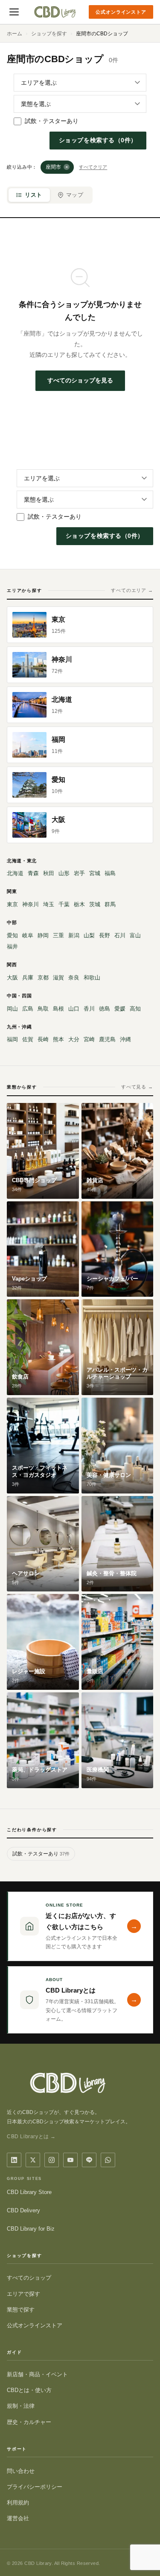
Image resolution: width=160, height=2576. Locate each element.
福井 (12, 946)
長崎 (43, 1039)
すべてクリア (93, 167)
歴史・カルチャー (29, 2422)
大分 (74, 1039)
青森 (33, 873)
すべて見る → (137, 1087)
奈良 (74, 978)
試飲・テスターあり (52, 121)
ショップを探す (49, 34)
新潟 (74, 935)
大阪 (12, 978)
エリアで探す (23, 2294)
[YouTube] (70, 2160)
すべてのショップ (29, 2278)
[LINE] (89, 2160)
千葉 (64, 904)
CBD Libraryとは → (31, 2137)
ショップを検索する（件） (98, 140)
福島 (110, 873)
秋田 (49, 873)
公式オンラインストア (121, 12)
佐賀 (28, 1039)
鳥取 (43, 1009)
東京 (12, 904)
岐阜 (28, 935)
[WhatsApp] (108, 2160)
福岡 (12, 1039)
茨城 (95, 904)
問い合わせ (21, 2471)
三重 (58, 935)
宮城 (95, 873)
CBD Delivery (23, 2210)
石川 (120, 935)
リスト (33, 195)
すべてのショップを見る (80, 380)
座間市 (57, 167)
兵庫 (28, 978)
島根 (58, 1009)
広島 (28, 1009)
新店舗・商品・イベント (37, 2374)
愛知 (12, 935)
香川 (89, 1009)
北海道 (15, 873)
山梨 (89, 935)
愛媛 (120, 1009)
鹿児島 (107, 1039)
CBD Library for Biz (31, 2229)
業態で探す (21, 2310)
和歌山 (92, 978)
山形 (64, 873)
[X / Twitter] (33, 2160)
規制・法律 (21, 2406)
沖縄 (125, 1039)
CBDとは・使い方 (29, 2390)
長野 (105, 935)
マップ (75, 195)
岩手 (79, 873)
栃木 (79, 904)
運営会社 (18, 2518)
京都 (43, 978)
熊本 (58, 1039)
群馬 (110, 904)
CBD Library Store (29, 2192)
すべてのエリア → (132, 590)
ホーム (15, 34)
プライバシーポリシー (35, 2487)
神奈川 (31, 904)
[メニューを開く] (14, 12)
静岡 (43, 935)
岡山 (12, 1009)
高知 (135, 1009)
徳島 (105, 1009)
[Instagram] (52, 2160)
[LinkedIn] (14, 2160)
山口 (74, 1009)
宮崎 (89, 1039)
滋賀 (58, 978)
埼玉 (49, 904)
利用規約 (18, 2503)
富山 (135, 935)
